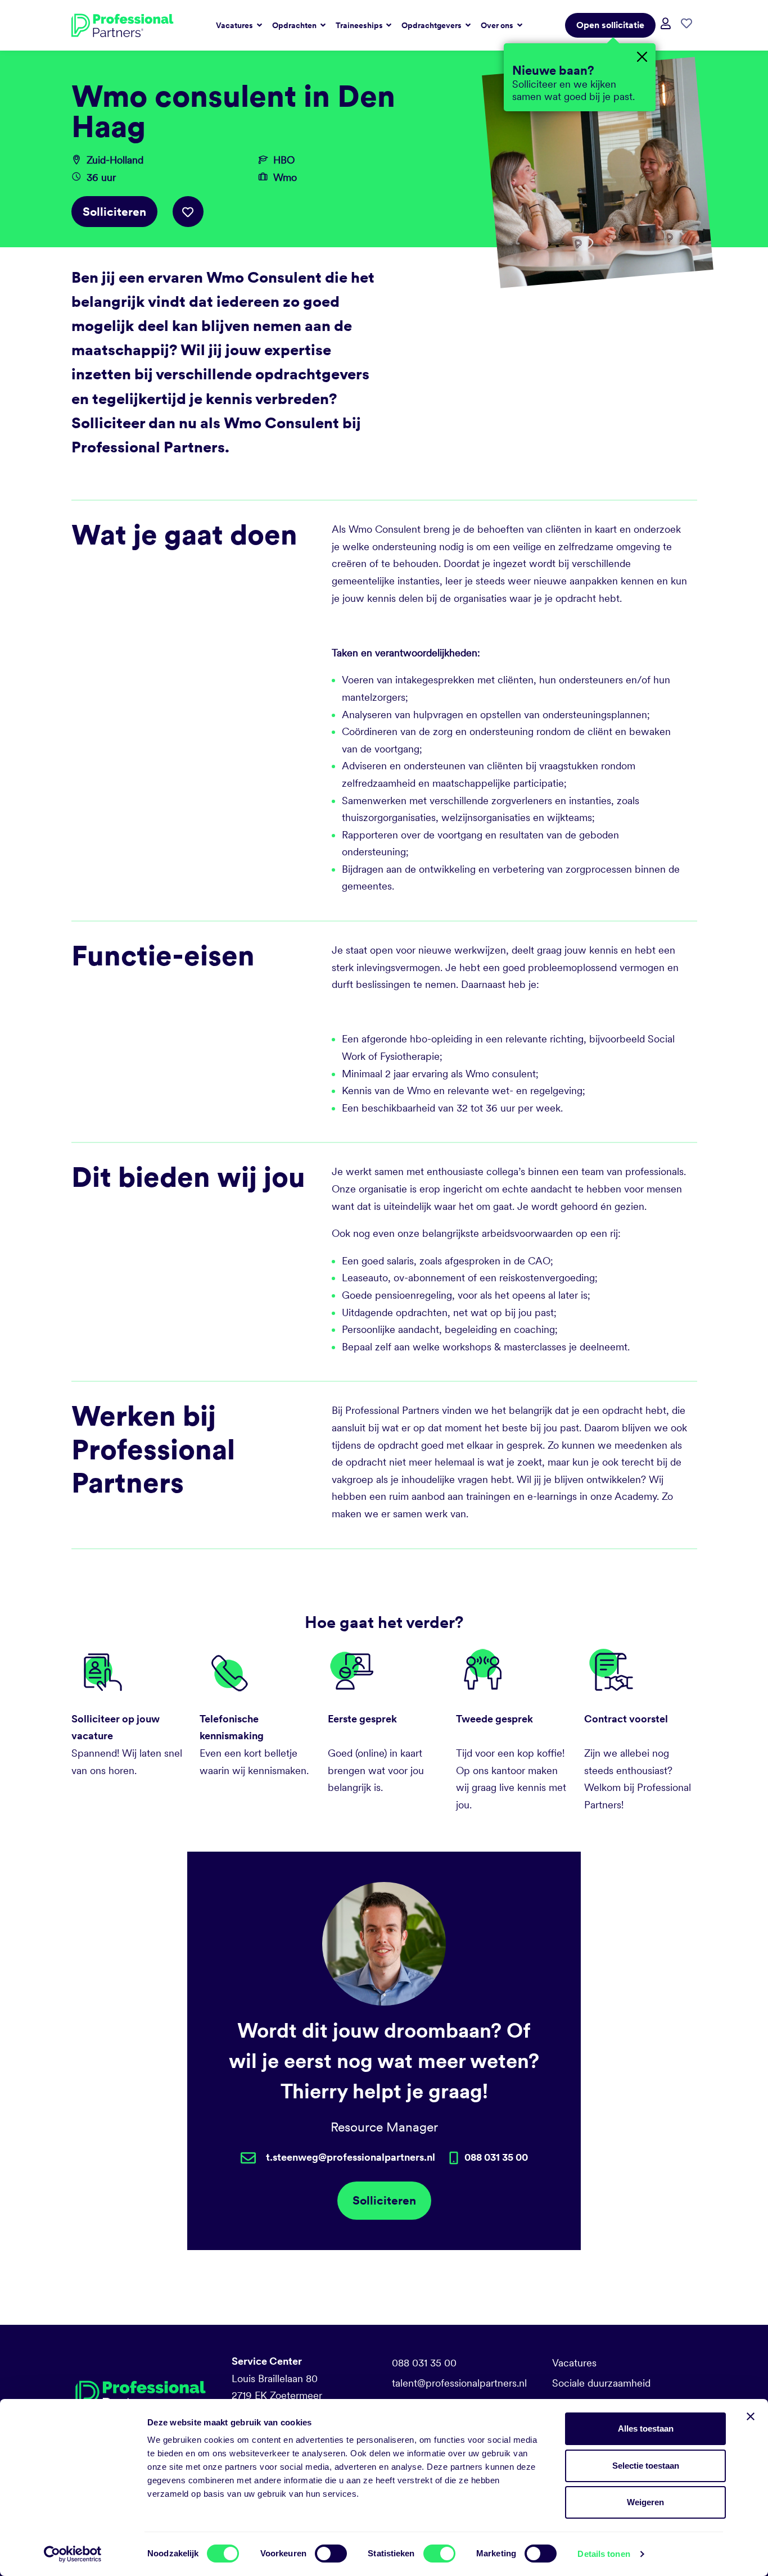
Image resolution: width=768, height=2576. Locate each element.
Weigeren (645, 2502)
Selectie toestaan (646, 2466)
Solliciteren (114, 212)
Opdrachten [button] (295, 25)
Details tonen (604, 2554)
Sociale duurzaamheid (601, 2383)
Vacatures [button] (235, 25)
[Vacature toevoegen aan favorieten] (188, 212)
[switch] (331, 2554)
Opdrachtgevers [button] (432, 25)
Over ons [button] (498, 25)
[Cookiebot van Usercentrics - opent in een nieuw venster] (73, 2554)
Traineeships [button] (360, 25)
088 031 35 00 (424, 2363)
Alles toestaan (646, 2428)
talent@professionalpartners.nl (459, 2383)
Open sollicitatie (610, 25)
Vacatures (574, 2363)
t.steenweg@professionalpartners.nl (351, 2157)
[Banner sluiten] (751, 2416)
